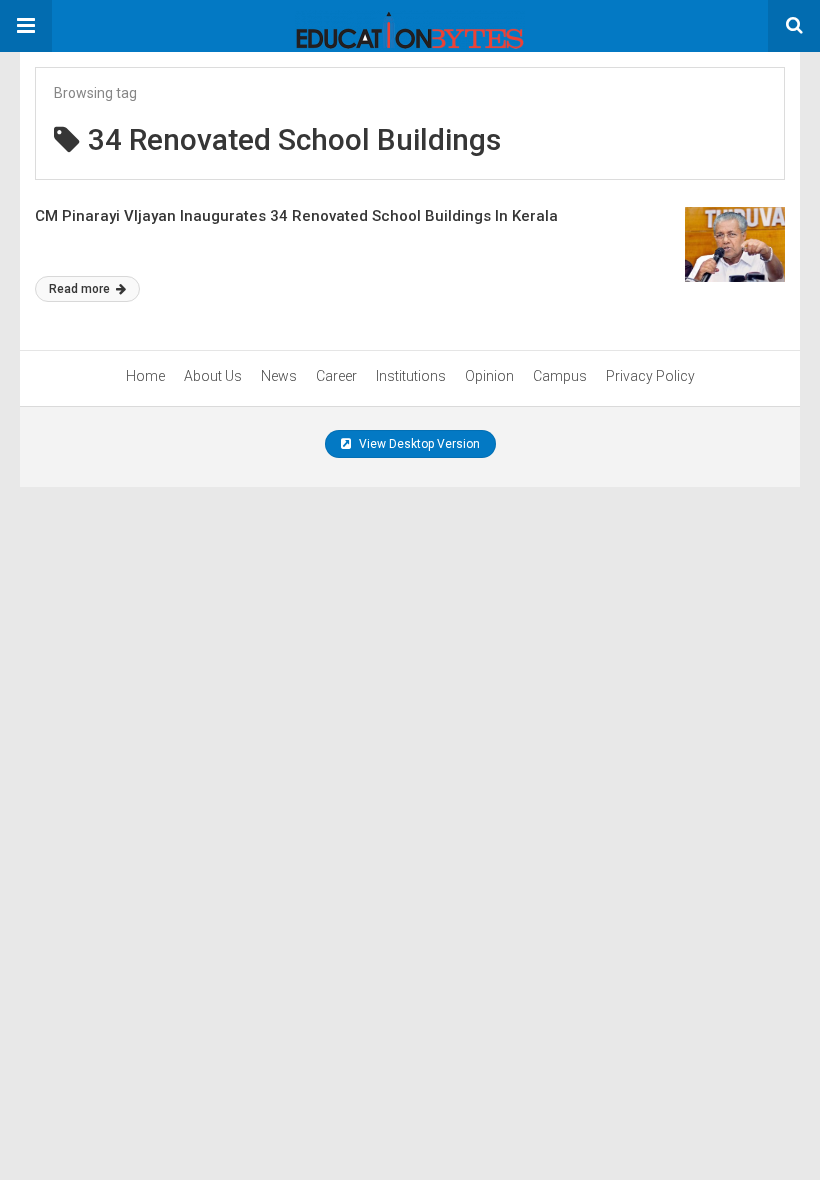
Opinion (489, 376)
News (279, 376)
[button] (26, 26)
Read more (81, 289)
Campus (560, 376)
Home (145, 376)
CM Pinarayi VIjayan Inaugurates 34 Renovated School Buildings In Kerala (296, 216)
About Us (213, 376)
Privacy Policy (650, 376)
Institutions (411, 376)
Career (336, 376)
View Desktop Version (418, 444)
